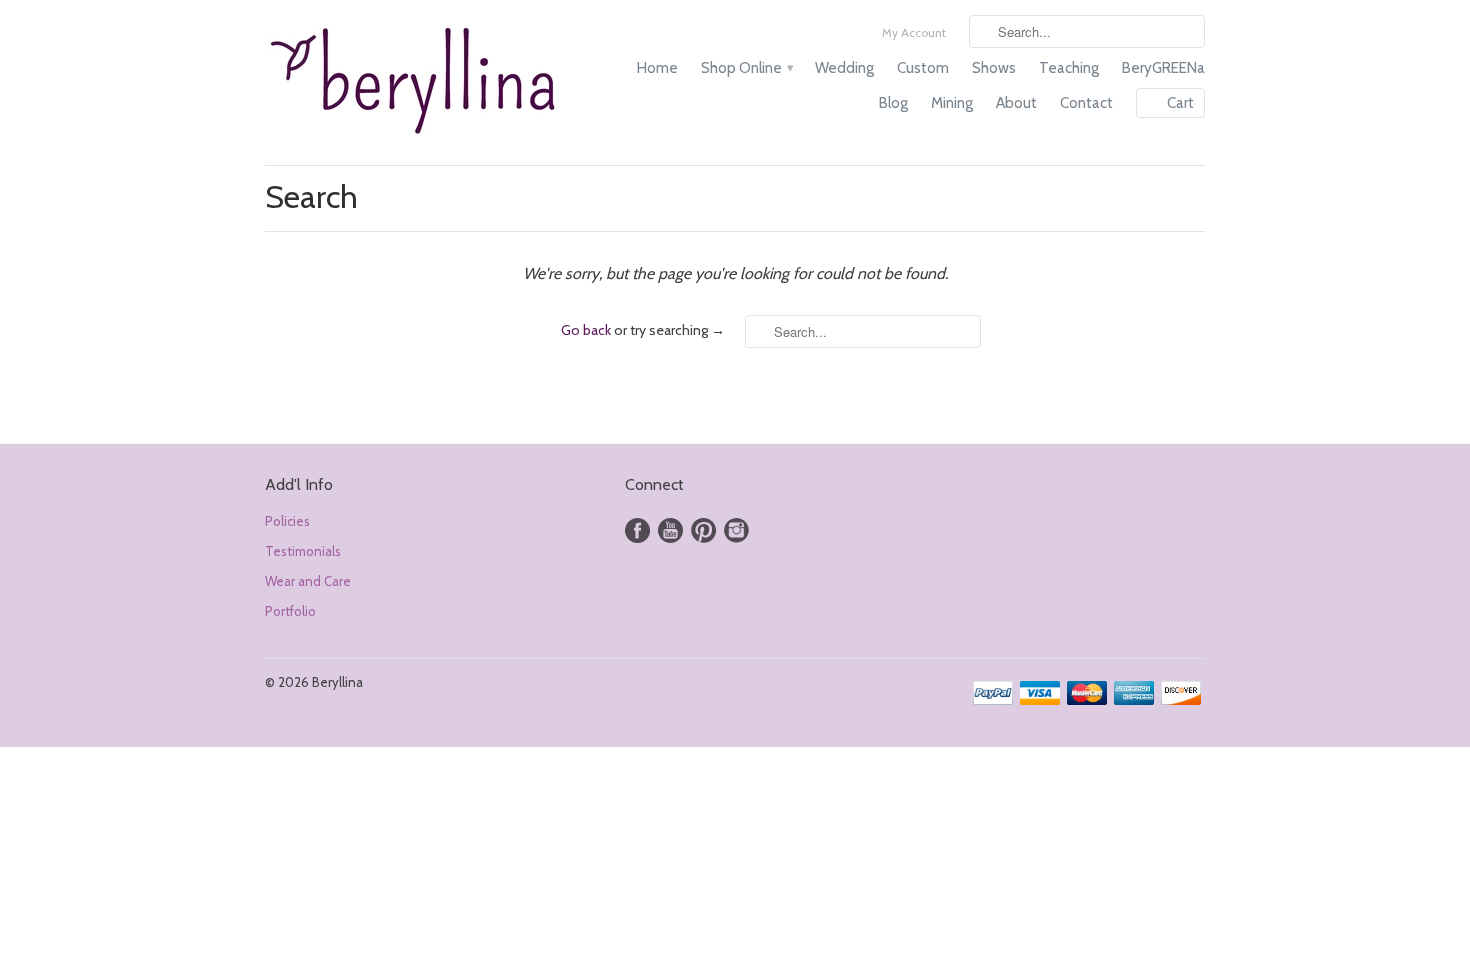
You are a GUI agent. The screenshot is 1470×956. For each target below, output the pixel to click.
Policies (287, 521)
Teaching (1069, 68)
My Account (914, 32)
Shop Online (746, 68)
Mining (952, 103)
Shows (994, 68)
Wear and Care (308, 581)
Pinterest (703, 530)
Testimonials (303, 551)
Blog (893, 103)
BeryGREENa (1163, 68)
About (1016, 103)
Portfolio (290, 611)
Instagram (736, 530)
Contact (1086, 103)
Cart (1180, 103)
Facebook (637, 530)
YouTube (670, 530)
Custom (923, 68)
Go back (586, 330)
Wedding (844, 68)
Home (657, 68)
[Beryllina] (415, 82)
